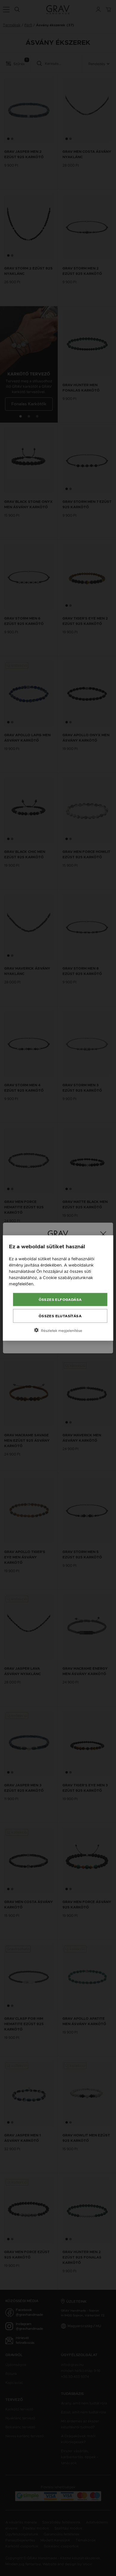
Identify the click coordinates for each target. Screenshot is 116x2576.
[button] (58, 1330)
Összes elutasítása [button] (60, 1316)
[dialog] (58, 1288)
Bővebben (46, 1284)
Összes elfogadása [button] (60, 1300)
